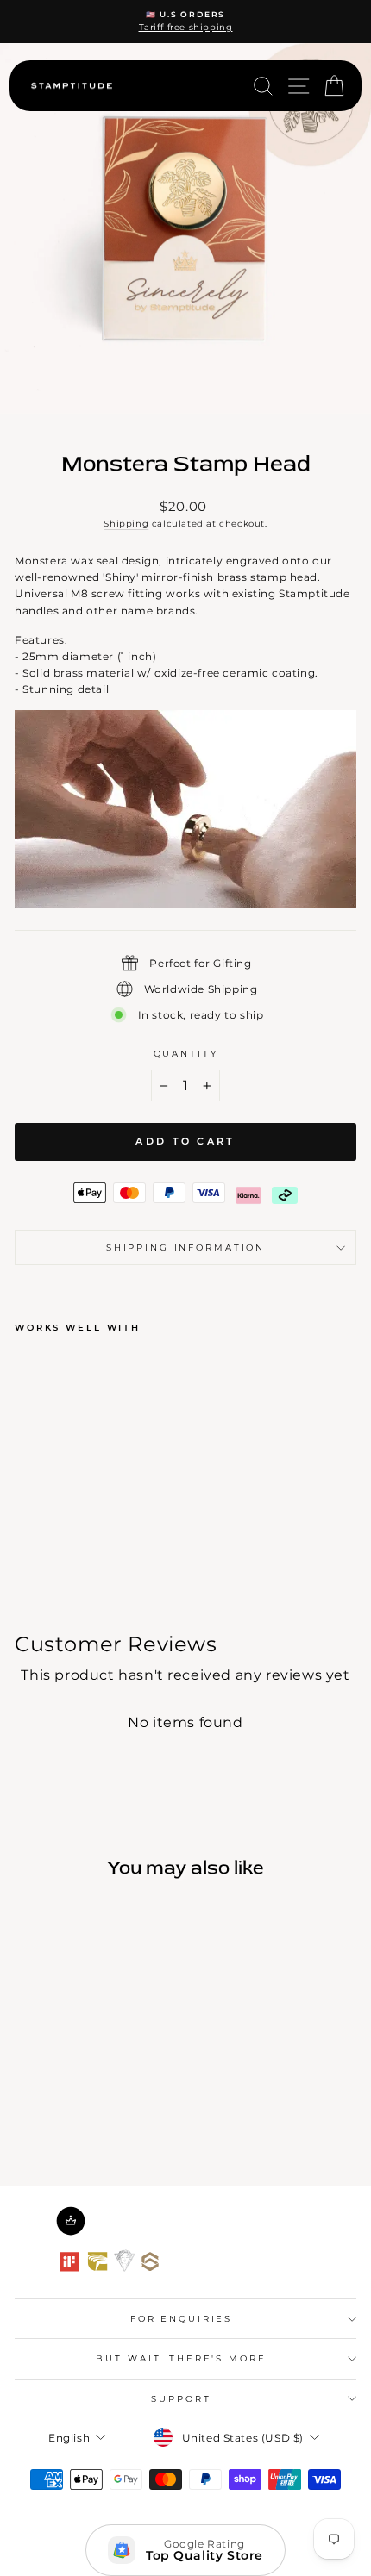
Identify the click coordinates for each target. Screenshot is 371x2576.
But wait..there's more (181, 2358)
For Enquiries (181, 2319)
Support (181, 2399)
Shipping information (185, 1247)
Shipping (126, 524)
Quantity (186, 1054)
